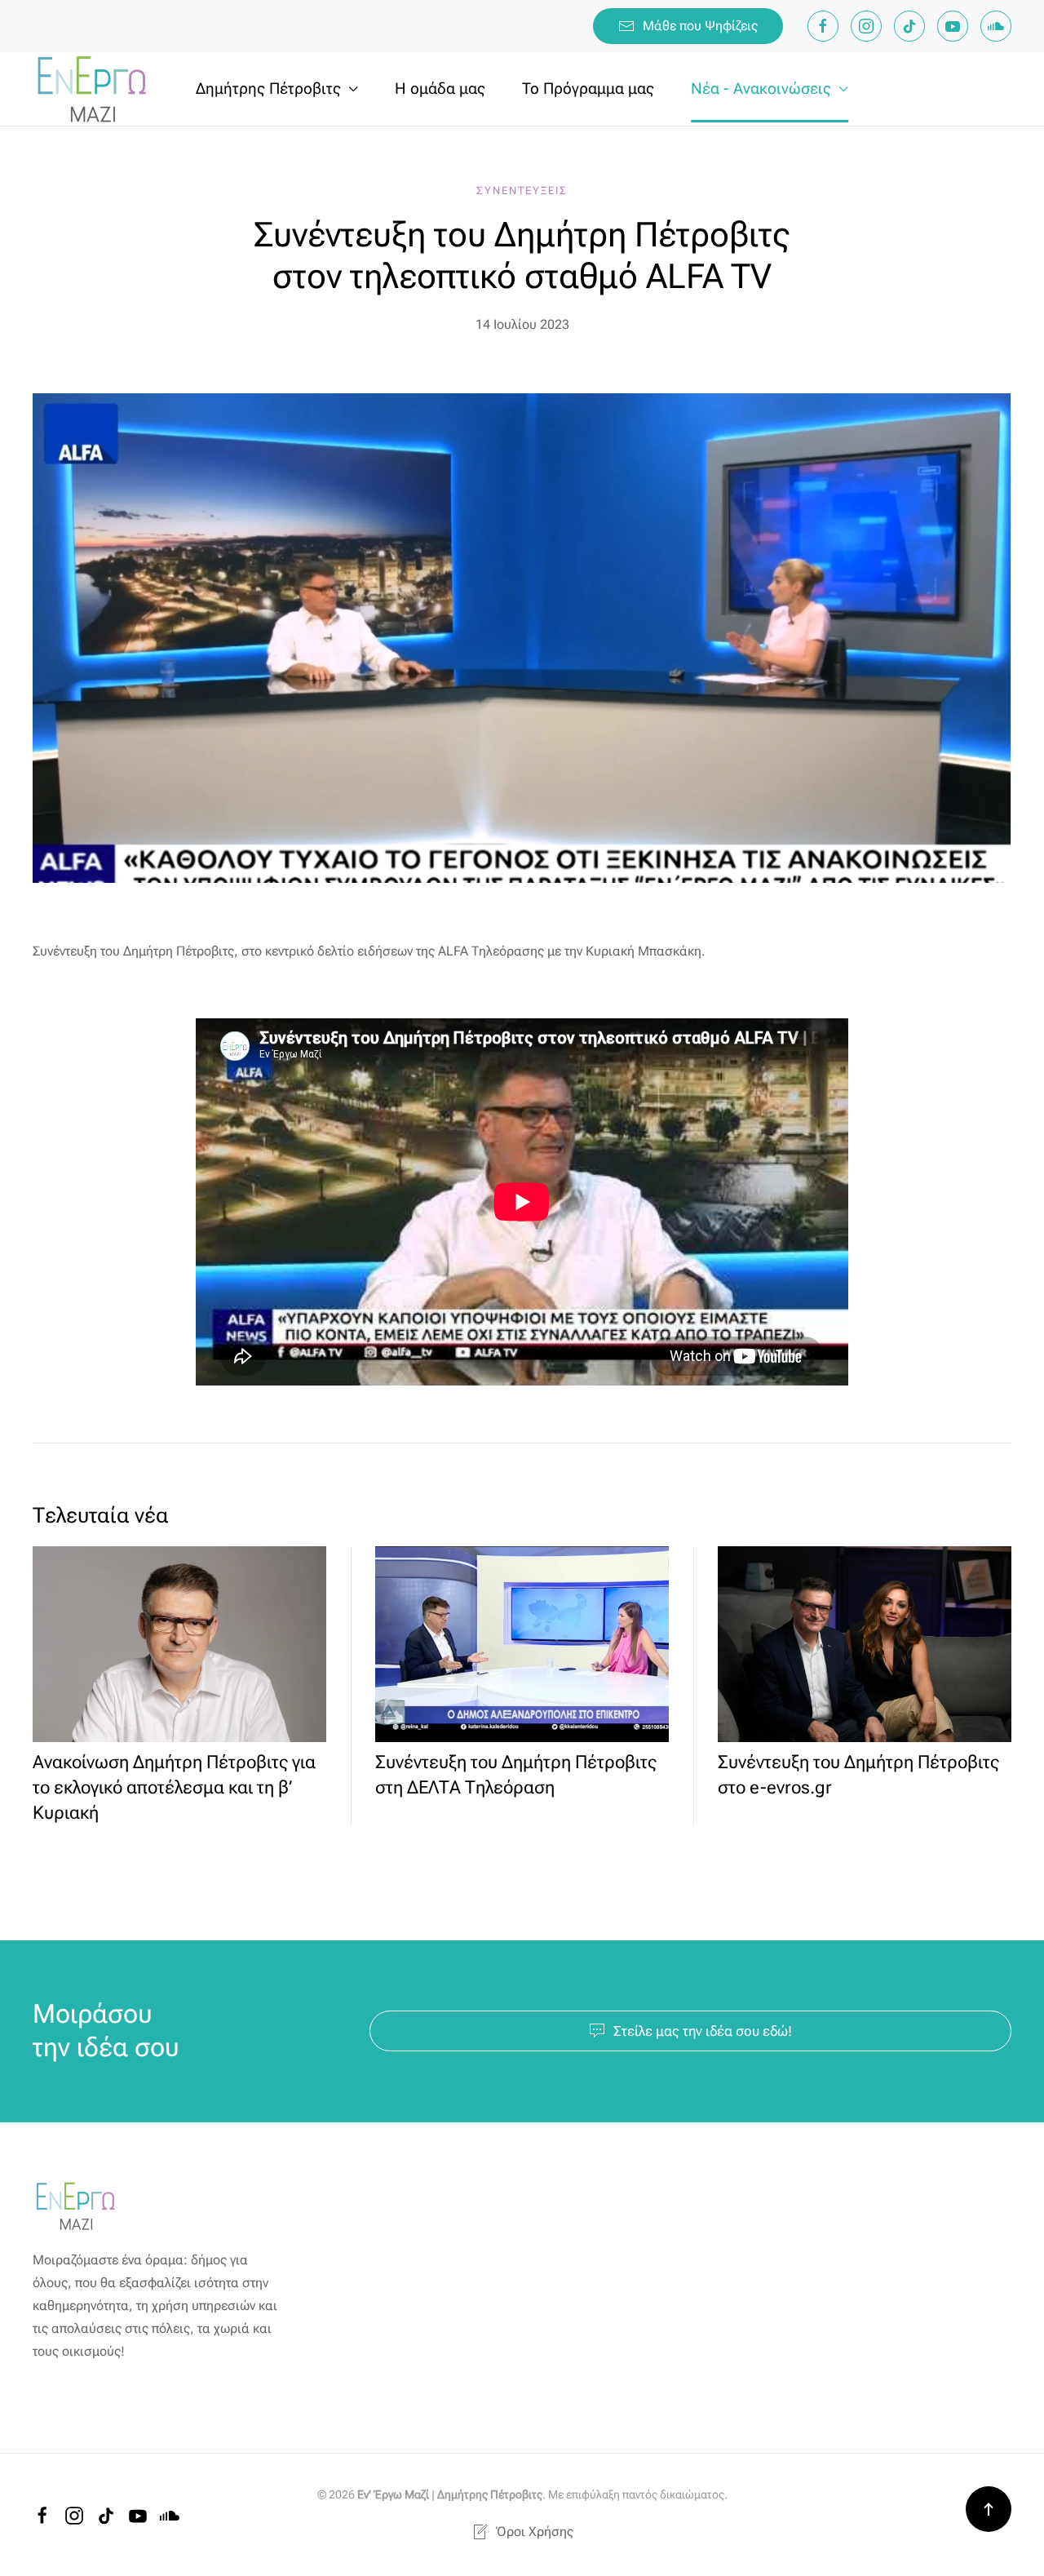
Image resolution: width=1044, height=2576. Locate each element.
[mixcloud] (996, 26)
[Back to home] (94, 89)
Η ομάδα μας (440, 89)
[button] (989, 2509)
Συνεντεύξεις (522, 191)
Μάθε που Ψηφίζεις (700, 26)
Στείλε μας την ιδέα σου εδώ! (703, 2031)
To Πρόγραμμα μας (588, 89)
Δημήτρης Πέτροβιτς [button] (268, 89)
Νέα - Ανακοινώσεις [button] (761, 89)
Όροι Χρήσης (535, 2532)
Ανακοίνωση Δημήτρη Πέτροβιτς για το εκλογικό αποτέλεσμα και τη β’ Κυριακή (174, 1787)
